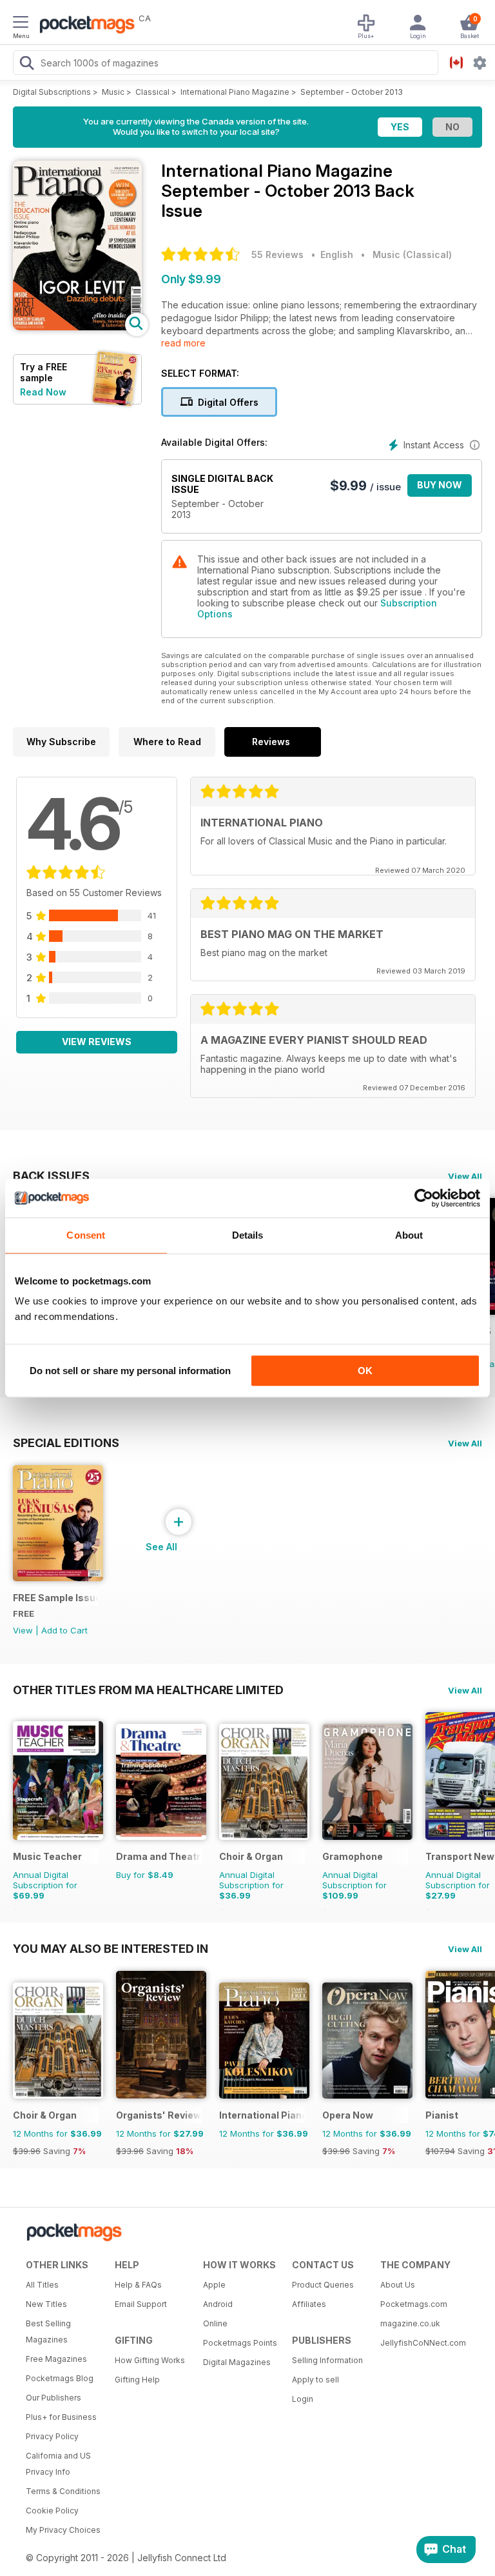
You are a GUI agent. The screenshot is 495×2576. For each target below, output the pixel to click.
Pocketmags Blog (60, 2378)
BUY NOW (440, 485)
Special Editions (66, 1443)
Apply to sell (315, 2380)
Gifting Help (137, 2380)
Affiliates (309, 2304)
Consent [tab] (86, 1235)
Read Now (43, 392)
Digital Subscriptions (52, 92)
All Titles (42, 2285)
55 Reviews (277, 255)
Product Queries (323, 2285)
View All (465, 1176)
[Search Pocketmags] (26, 65)
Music (113, 92)
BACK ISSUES (51, 1175)
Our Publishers (53, 2398)
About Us (398, 2285)
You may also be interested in (111, 1948)
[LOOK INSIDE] (77, 327)
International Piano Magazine (235, 92)
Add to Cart (64, 1630)
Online (215, 2323)
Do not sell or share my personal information (130, 1371)
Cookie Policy (52, 2511)
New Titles (46, 2304)
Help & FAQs (138, 2285)
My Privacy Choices (63, 2530)
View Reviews (97, 1042)
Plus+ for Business (61, 2417)
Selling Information (327, 2360)
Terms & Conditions (63, 2491)
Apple (214, 2285)
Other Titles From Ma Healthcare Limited (148, 1690)
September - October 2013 (352, 92)
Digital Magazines (237, 2362)
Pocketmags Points (240, 2343)
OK (365, 1371)
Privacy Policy (52, 2436)
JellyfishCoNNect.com (420, 2343)
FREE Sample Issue (56, 1598)
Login (303, 2399)
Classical (152, 92)
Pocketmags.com (414, 2304)
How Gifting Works (150, 2360)
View (23, 1630)
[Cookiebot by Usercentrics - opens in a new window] (424, 1198)
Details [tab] (248, 1235)
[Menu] (21, 24)
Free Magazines (56, 2359)
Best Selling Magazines (48, 2331)
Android (218, 2304)
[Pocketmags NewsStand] (84, 26)
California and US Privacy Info (58, 2464)
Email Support (141, 2304)
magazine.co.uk (410, 2323)
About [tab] (409, 1235)
